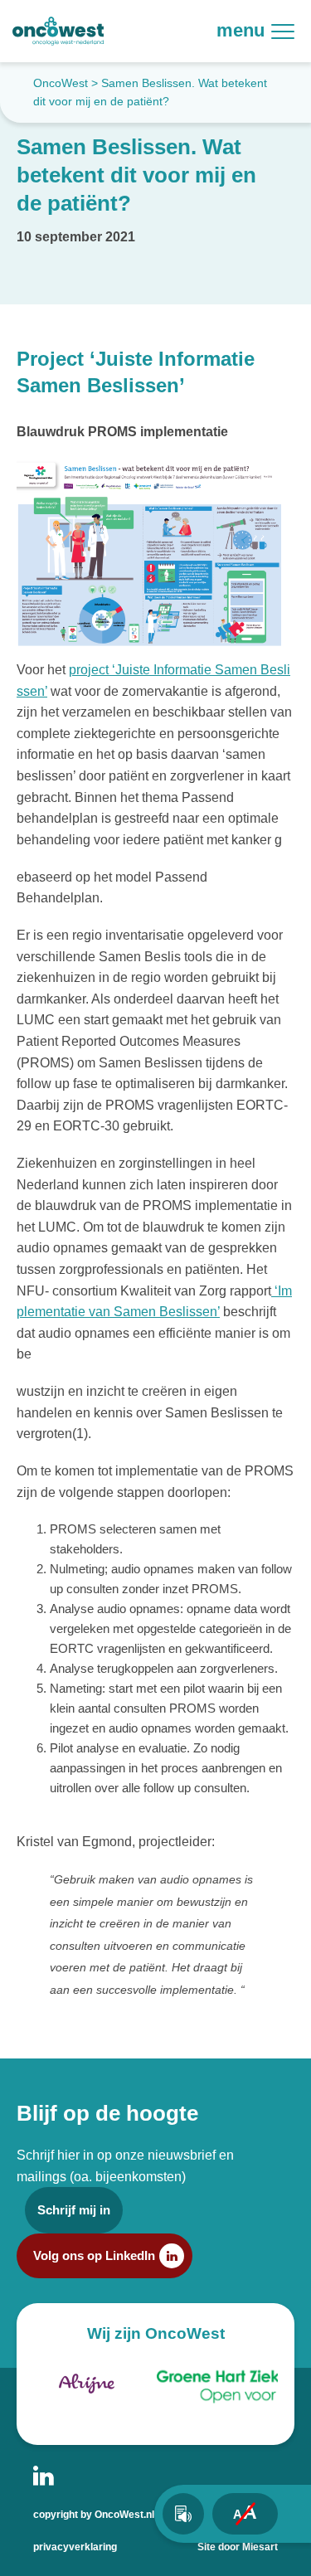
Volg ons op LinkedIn (94, 2255)
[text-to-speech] (183, 2514)
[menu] (290, 31)
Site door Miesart (238, 2547)
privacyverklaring (75, 2547)
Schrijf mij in (74, 2210)
